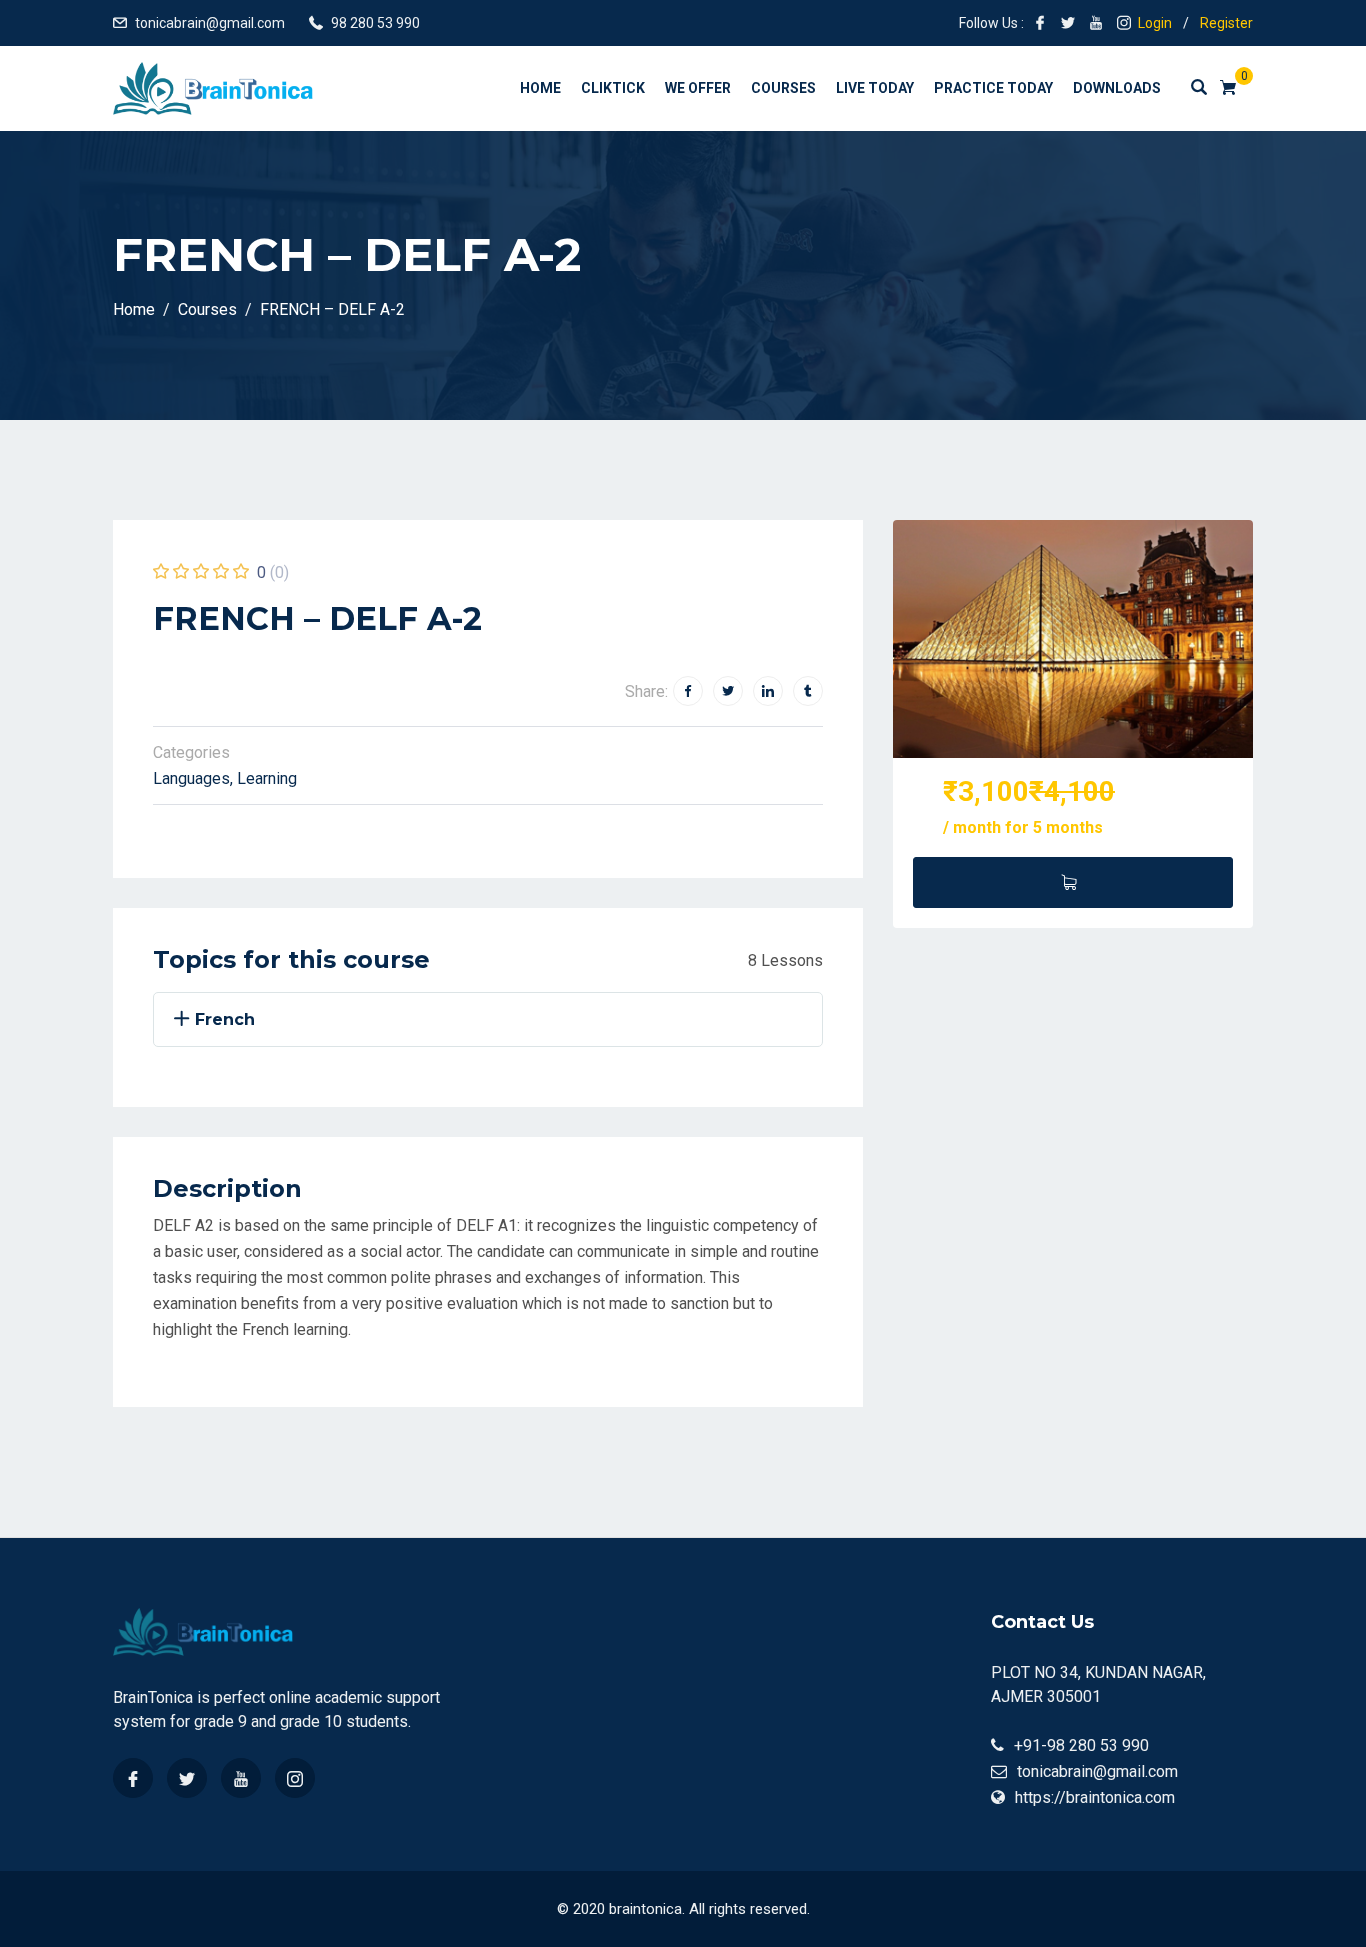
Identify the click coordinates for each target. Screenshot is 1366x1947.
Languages (191, 778)
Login (1155, 23)
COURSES (783, 88)
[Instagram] (295, 1778)
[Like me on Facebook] (1040, 23)
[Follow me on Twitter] (1068, 23)
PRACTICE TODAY (993, 88)
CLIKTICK (613, 88)
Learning (267, 778)
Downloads (1117, 88)
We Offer (698, 88)
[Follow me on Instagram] (1124, 23)
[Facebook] (133, 1778)
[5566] (1073, 882)
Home (540, 88)
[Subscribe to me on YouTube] (1096, 23)
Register (1226, 23)
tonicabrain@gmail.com (210, 23)
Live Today (875, 88)
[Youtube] (241, 1778)
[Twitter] (187, 1778)
